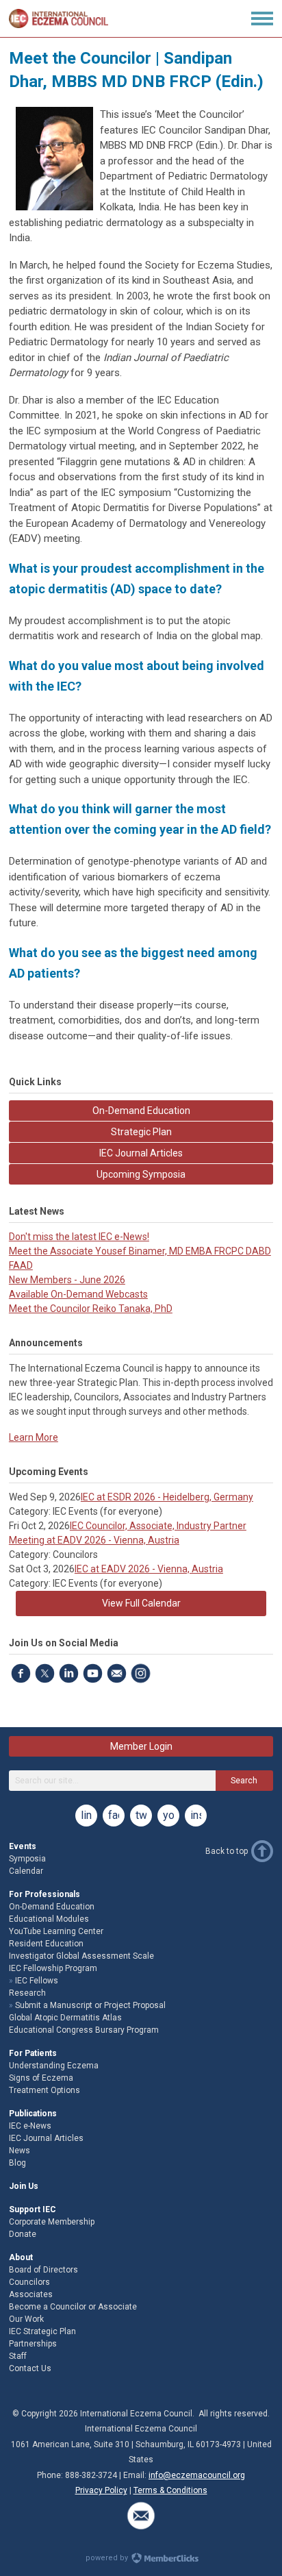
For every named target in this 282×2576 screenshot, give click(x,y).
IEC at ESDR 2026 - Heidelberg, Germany (167, 1497)
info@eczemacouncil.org (197, 2475)
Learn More (34, 1437)
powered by (108, 2558)
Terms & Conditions (170, 2490)
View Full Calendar (141, 1603)
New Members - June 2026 (67, 1280)
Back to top (227, 1851)
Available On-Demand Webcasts (78, 1294)
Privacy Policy (101, 2490)
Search (244, 1781)
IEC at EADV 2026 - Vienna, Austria (149, 1569)
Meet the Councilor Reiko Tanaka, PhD (91, 1309)
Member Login (141, 1746)
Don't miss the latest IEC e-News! (79, 1237)
